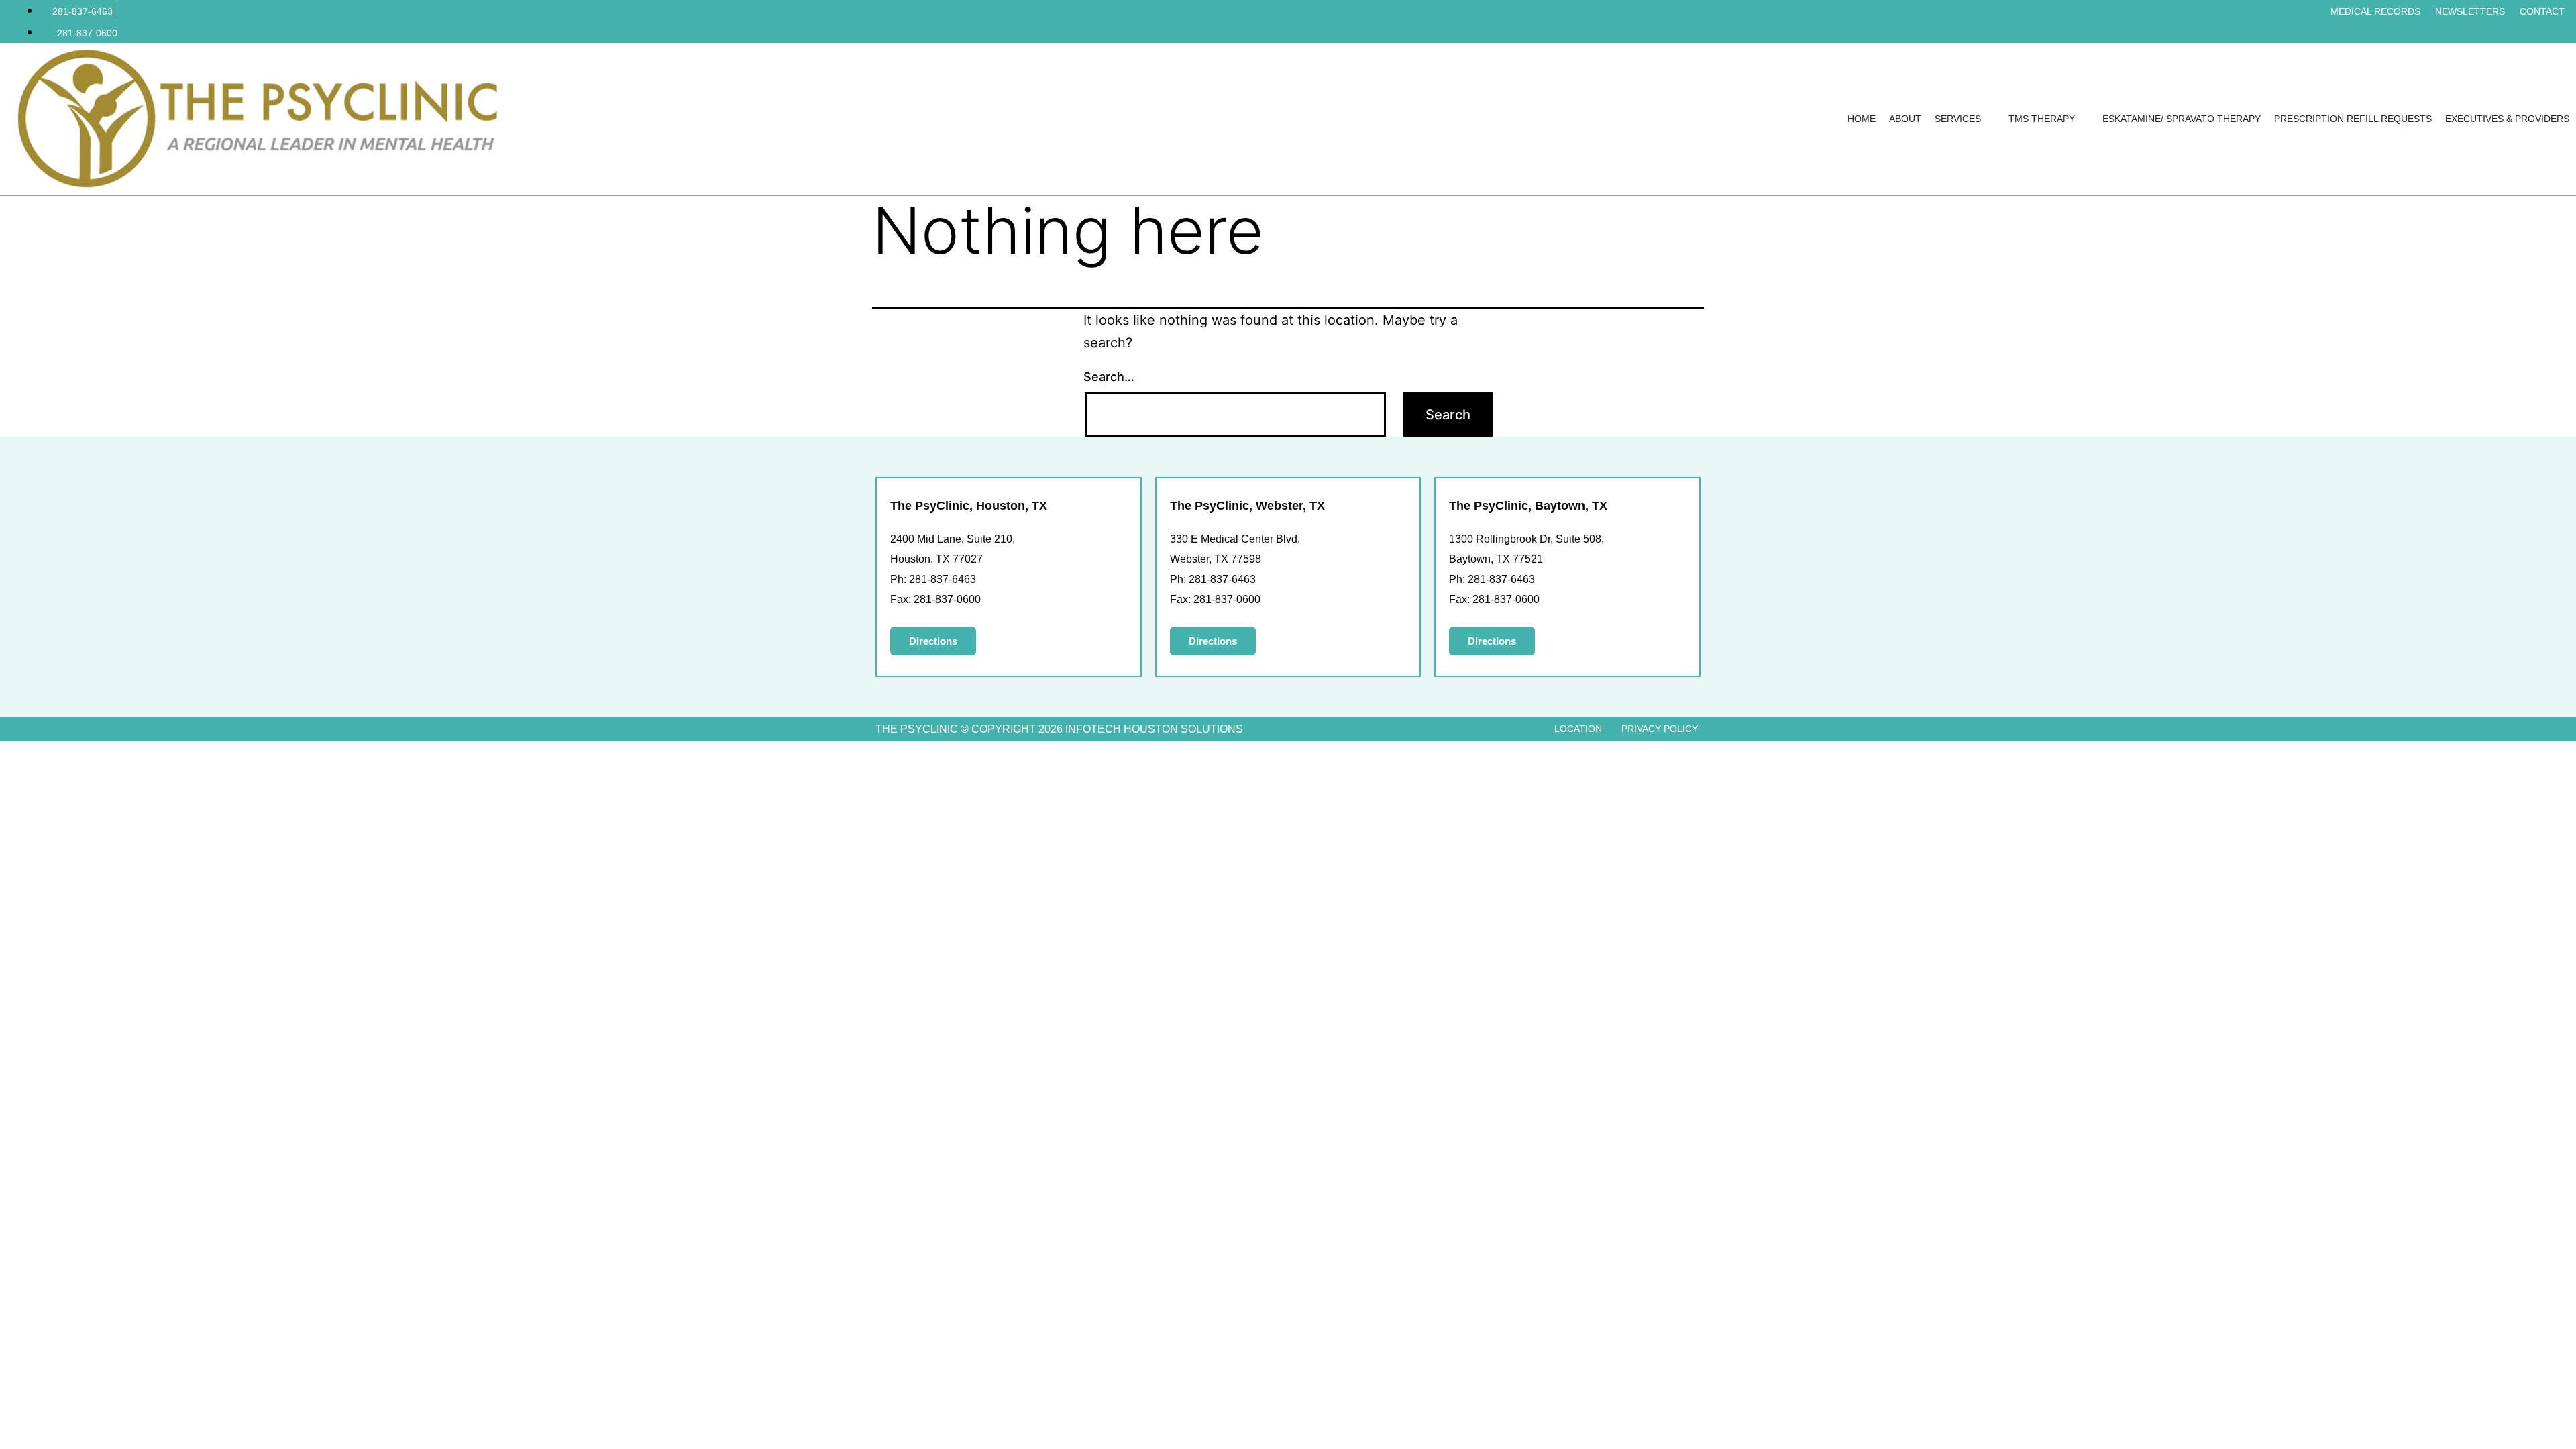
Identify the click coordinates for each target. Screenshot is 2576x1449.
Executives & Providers (2507, 119)
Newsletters (2470, 11)
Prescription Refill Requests (2353, 119)
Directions (933, 641)
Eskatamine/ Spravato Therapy (2182, 119)
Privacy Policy (1660, 729)
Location (1578, 729)
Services (1958, 119)
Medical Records (2375, 11)
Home (1862, 119)
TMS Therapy (2042, 119)
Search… (1109, 377)
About (1905, 119)
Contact (2542, 11)
